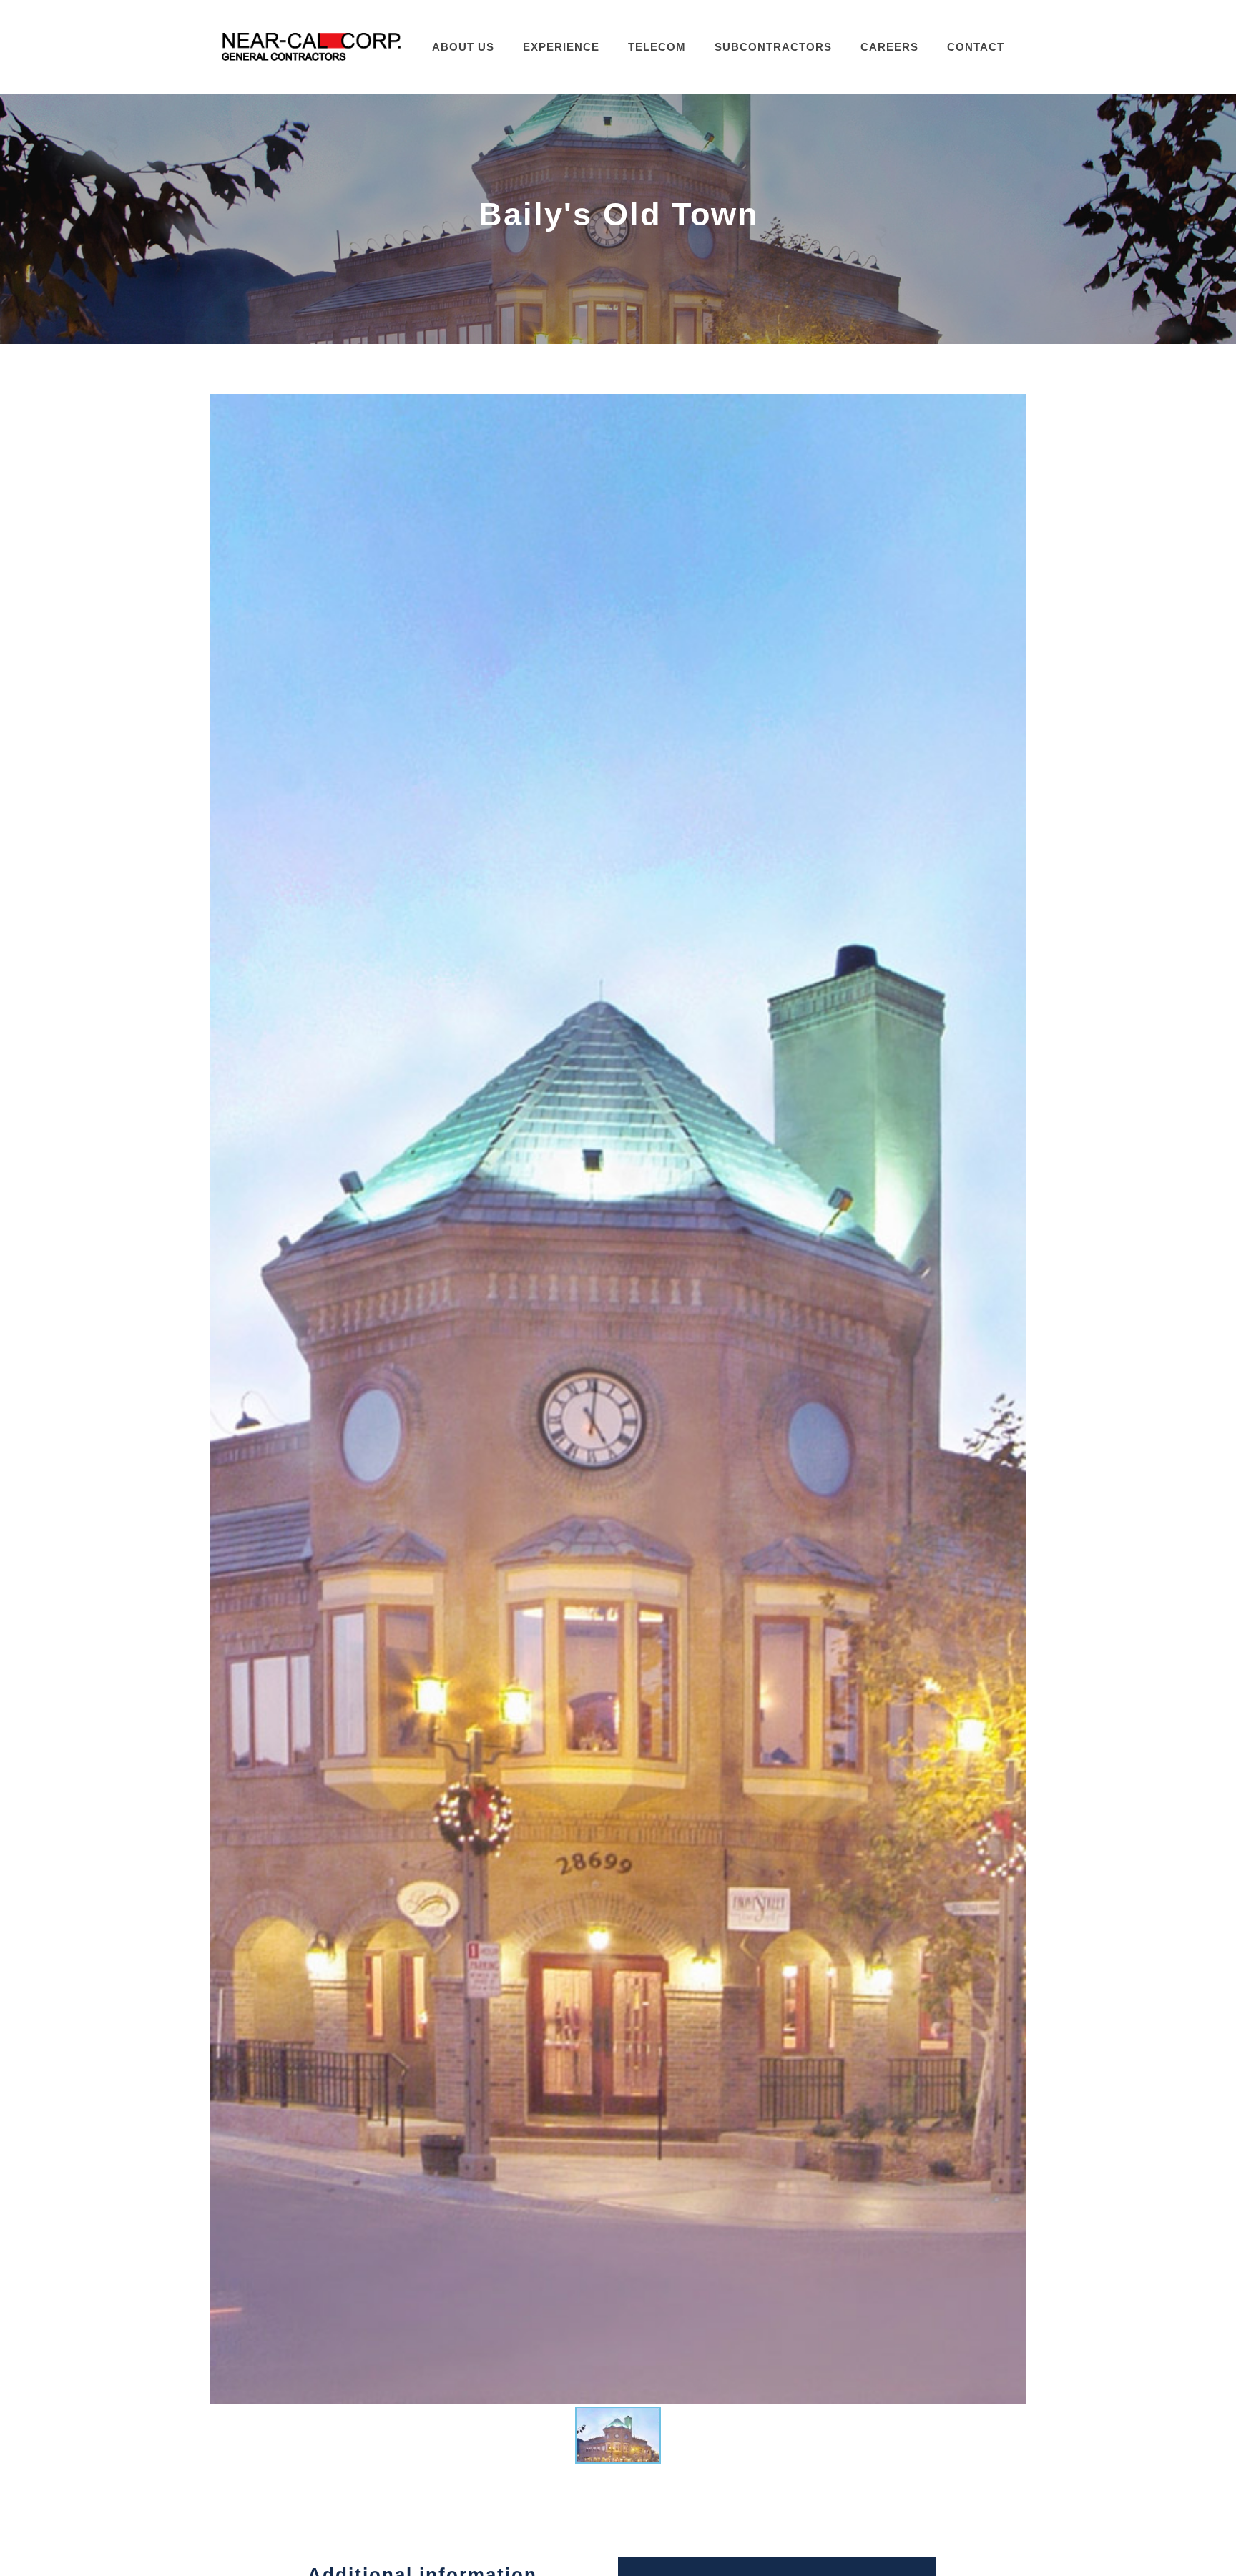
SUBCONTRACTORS (773, 47)
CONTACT (976, 47)
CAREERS (889, 47)
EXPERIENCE (561, 47)
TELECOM (657, 47)
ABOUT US (463, 47)
